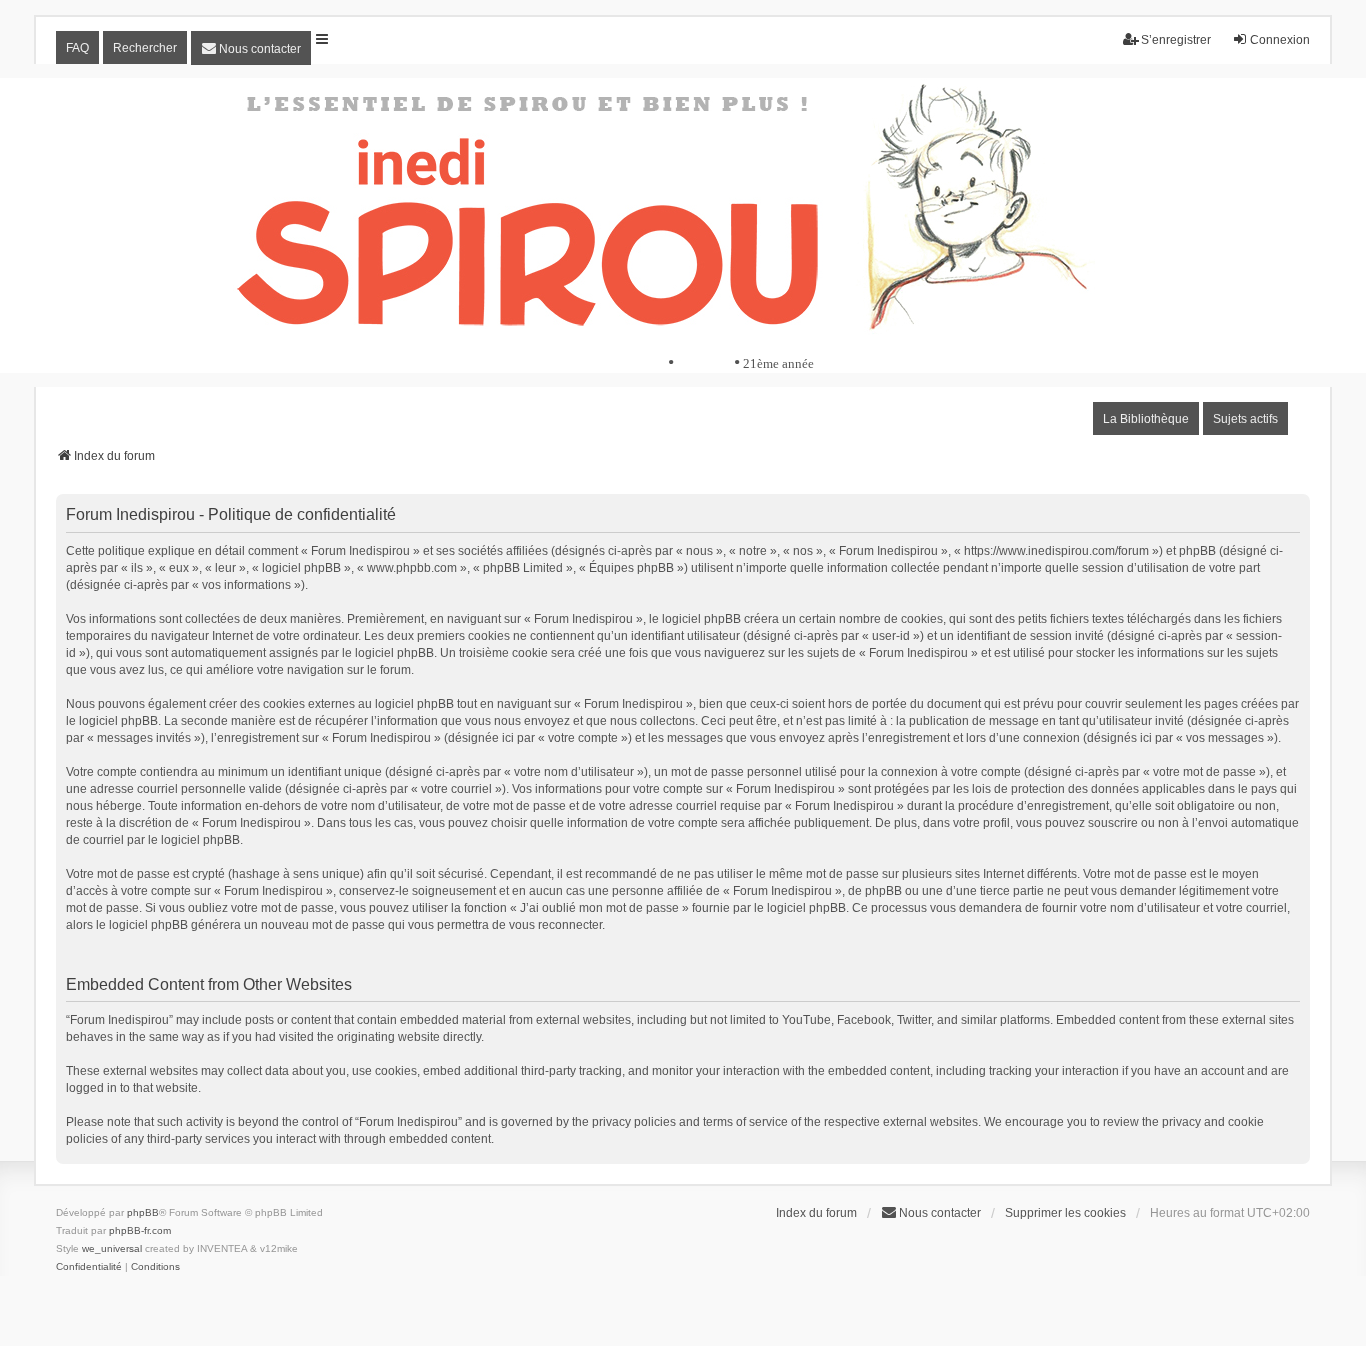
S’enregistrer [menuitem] (1176, 40)
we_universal (112, 1248)
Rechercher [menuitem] (145, 48)
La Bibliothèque (1146, 419)
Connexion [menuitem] (1280, 40)
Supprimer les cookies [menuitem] (1065, 1213)
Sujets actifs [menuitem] (1245, 419)
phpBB (143, 1212)
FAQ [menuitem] (77, 48)
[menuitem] (251, 48)
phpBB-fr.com (140, 1230)
